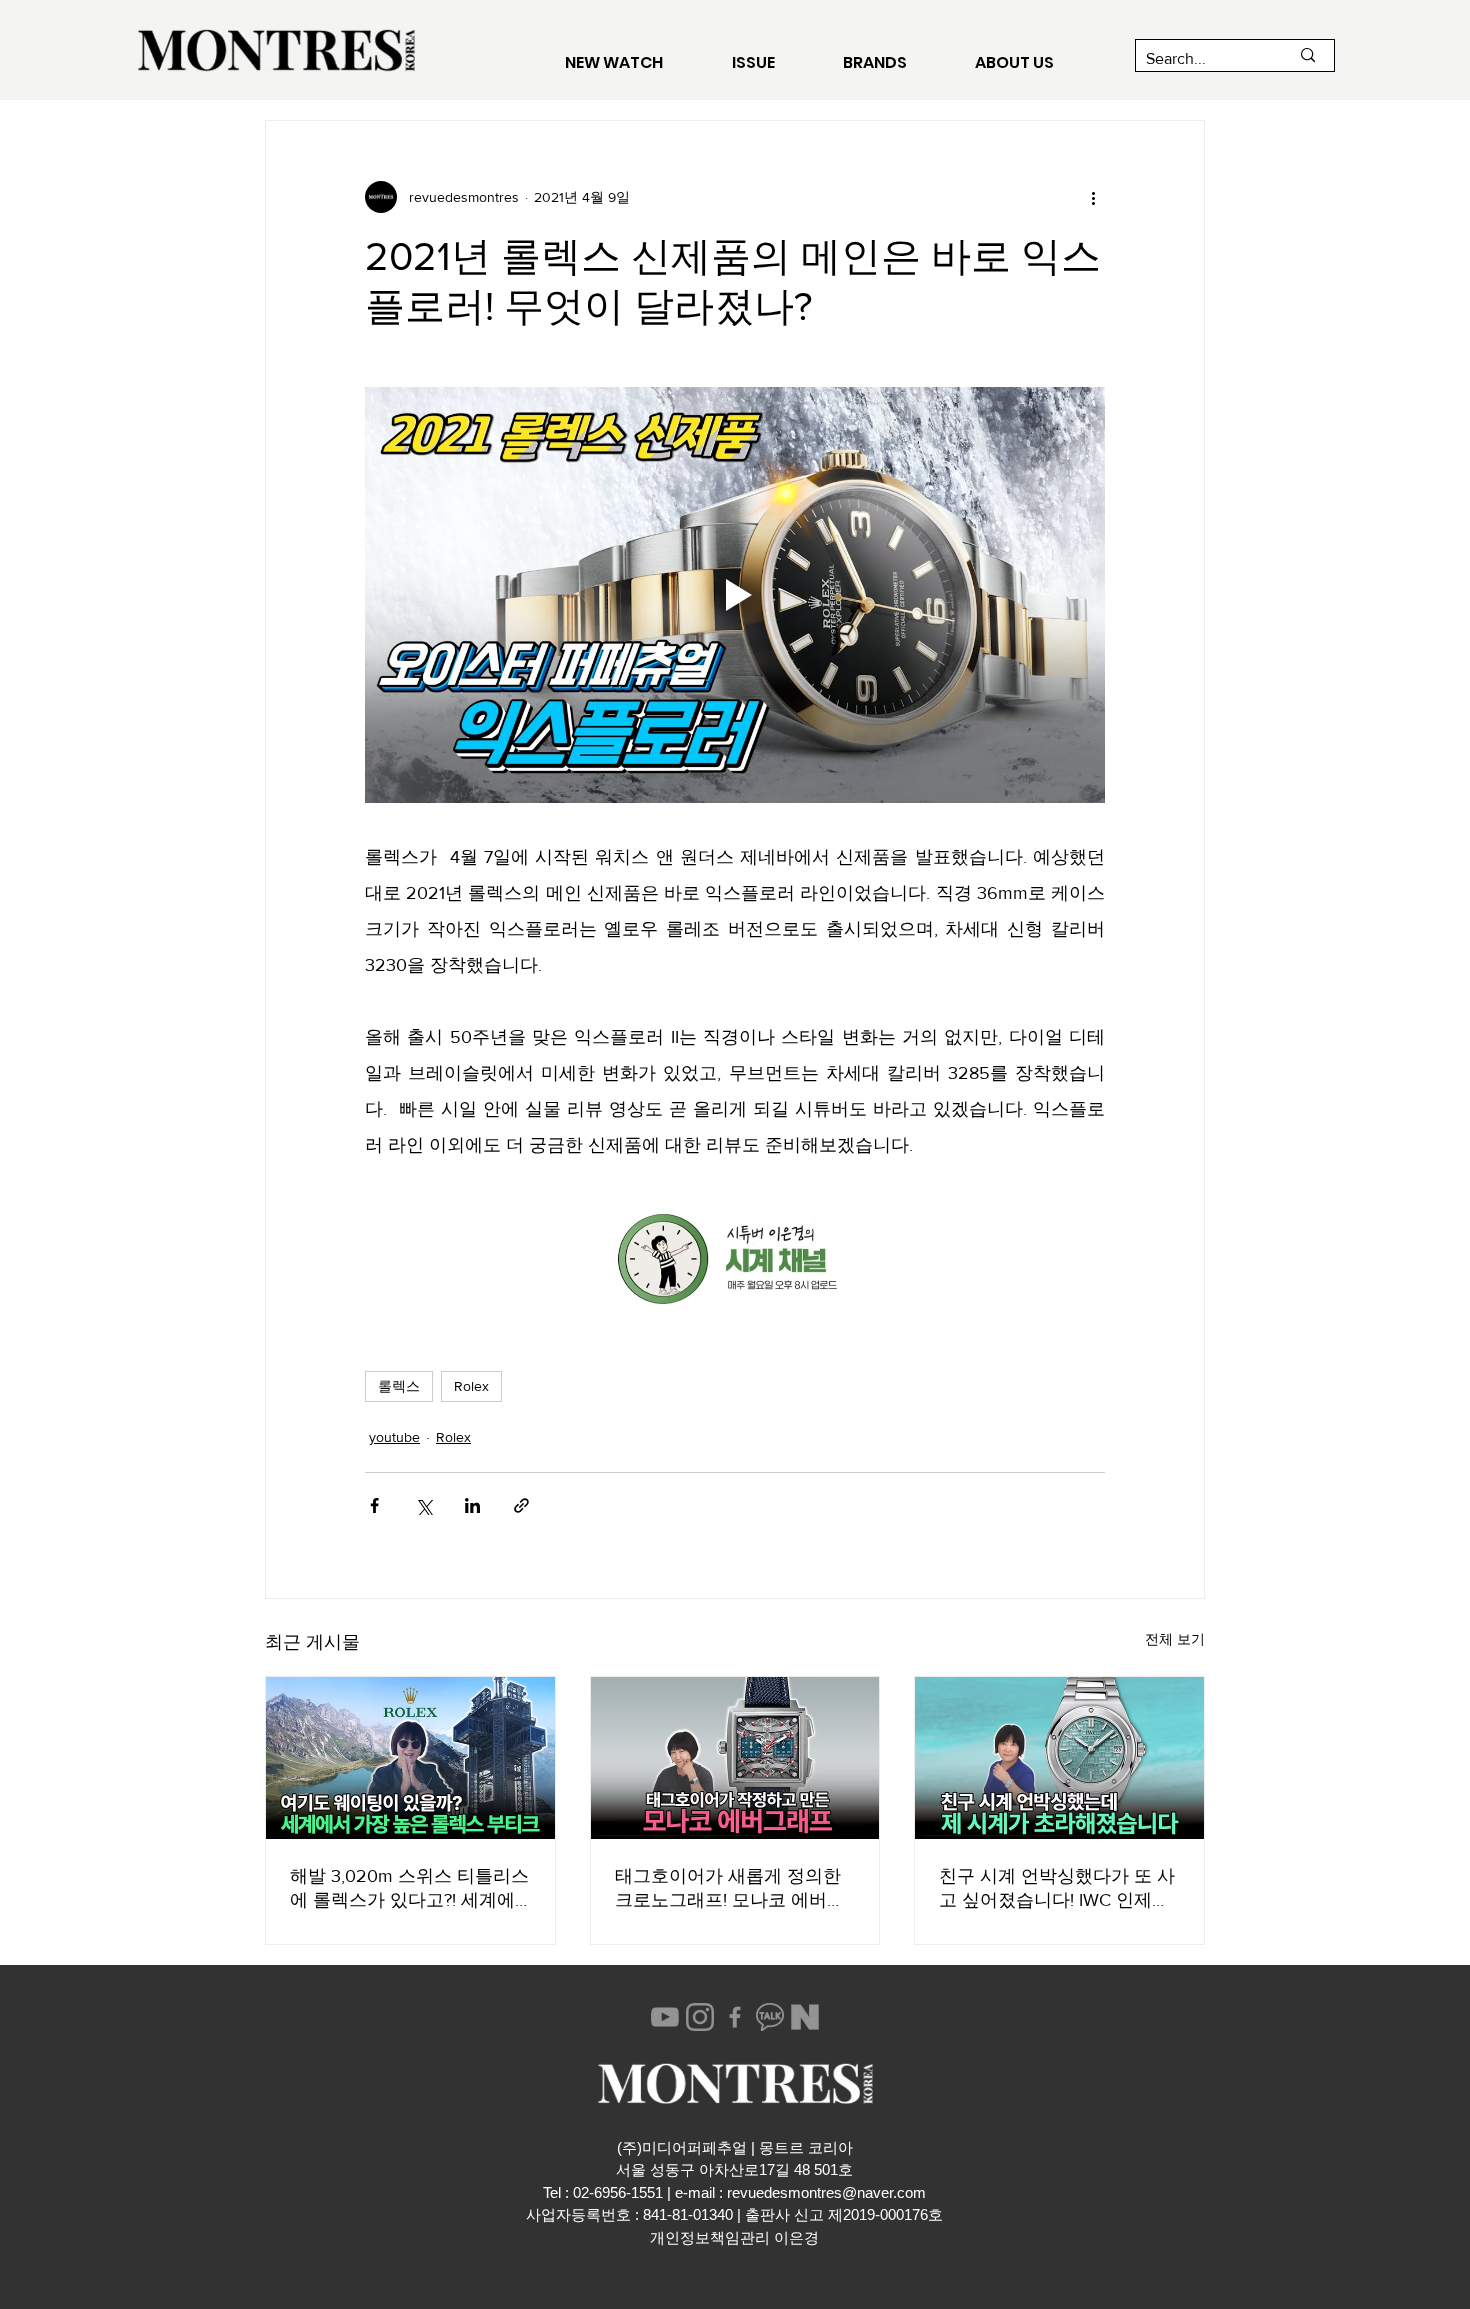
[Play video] (735, 595)
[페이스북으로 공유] (374, 1505)
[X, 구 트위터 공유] (423, 1505)
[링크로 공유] (521, 1505)
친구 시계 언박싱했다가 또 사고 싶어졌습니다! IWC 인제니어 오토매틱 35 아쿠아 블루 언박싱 (1057, 1889)
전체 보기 (1175, 1639)
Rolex (471, 1386)
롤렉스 (399, 1386)
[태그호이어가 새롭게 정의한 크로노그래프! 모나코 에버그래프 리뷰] (735, 1758)
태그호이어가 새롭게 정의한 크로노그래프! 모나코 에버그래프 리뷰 (730, 1889)
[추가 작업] (1093, 197)
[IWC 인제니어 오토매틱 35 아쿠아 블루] (1059, 1758)
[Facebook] (735, 2017)
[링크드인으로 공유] (472, 1505)
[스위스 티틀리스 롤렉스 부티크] (410, 1758)
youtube (394, 1437)
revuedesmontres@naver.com (826, 2192)
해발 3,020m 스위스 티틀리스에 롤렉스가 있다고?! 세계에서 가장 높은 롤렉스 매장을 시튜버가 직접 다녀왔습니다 (409, 1889)
